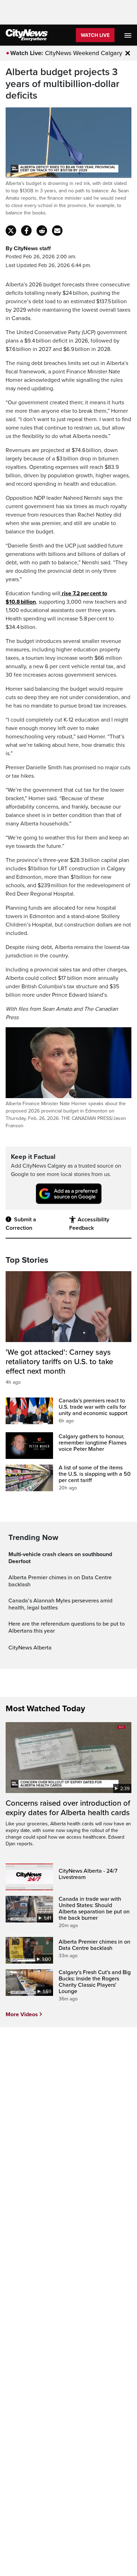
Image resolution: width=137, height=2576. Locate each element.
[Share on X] (11, 231)
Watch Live (95, 35)
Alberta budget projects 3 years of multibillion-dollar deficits (63, 84)
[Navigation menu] (129, 35)
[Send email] (57, 231)
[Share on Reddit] (42, 231)
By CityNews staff (28, 248)
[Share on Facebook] (26, 231)
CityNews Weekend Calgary (84, 53)
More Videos (22, 2014)
